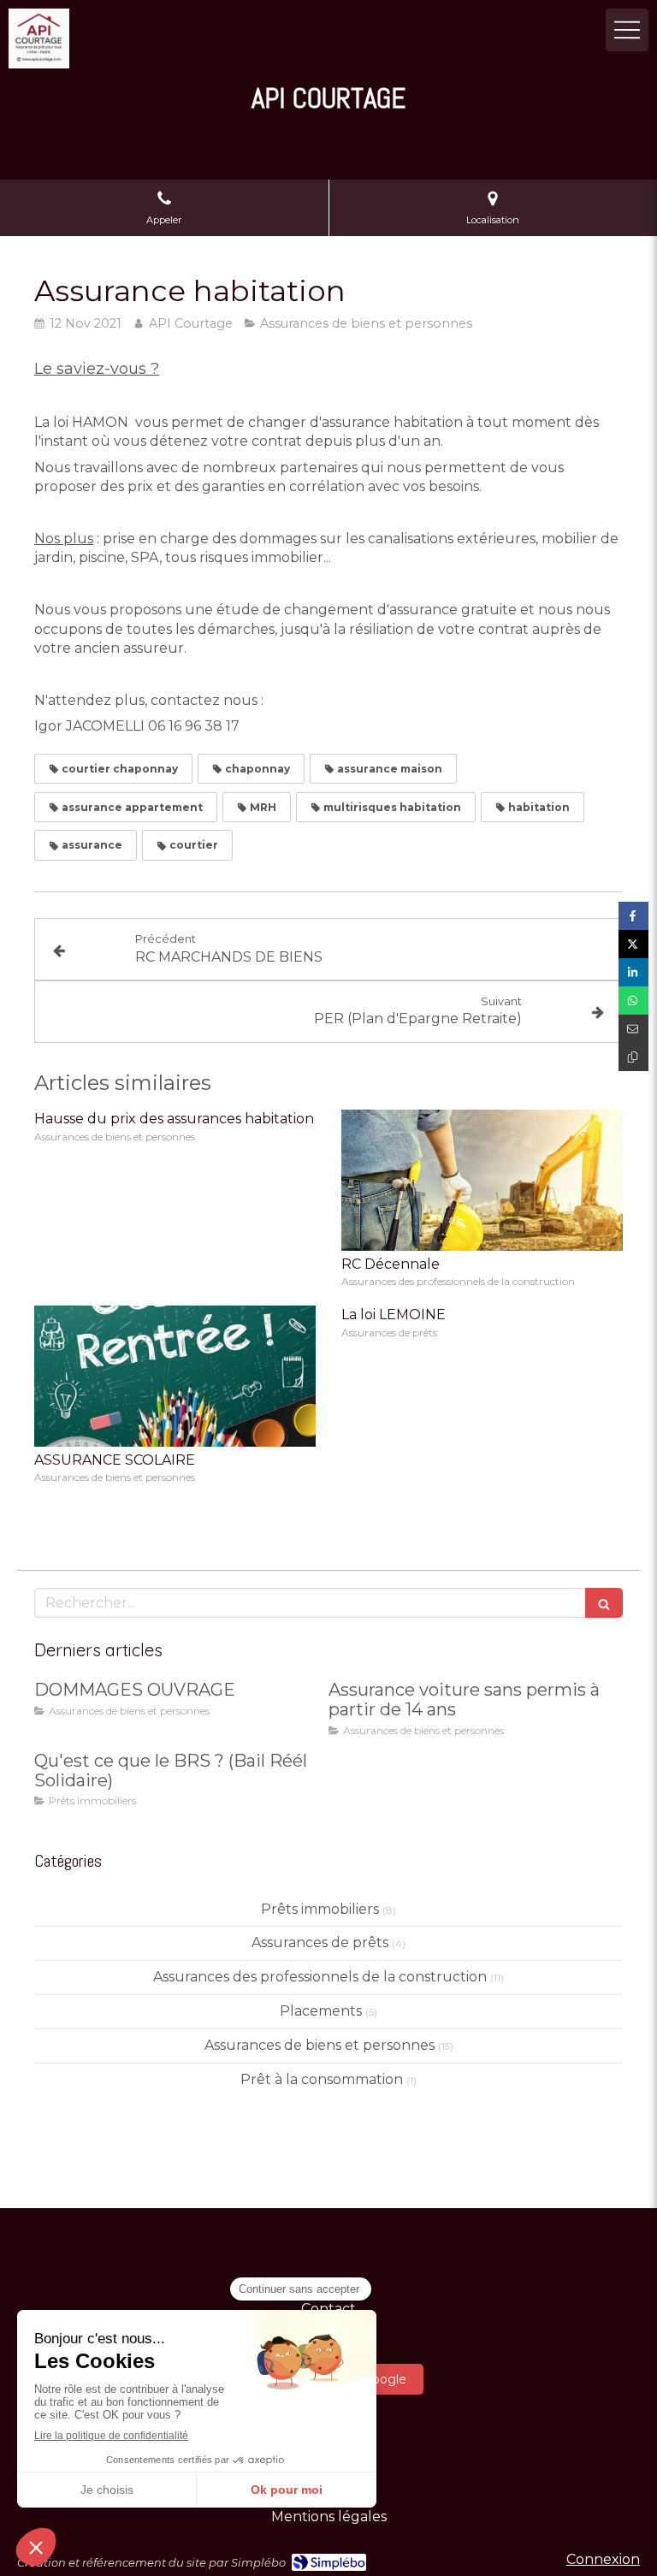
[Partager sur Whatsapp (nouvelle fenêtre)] (633, 1001)
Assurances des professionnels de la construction (320, 1977)
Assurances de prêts (320, 1942)
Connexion (603, 2559)
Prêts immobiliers (320, 1909)
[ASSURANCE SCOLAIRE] (175, 1376)
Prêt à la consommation (322, 2079)
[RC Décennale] (482, 1180)
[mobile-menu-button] (627, 30)
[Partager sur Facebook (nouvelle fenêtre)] (633, 916)
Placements (321, 2011)
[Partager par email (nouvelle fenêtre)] (633, 1029)
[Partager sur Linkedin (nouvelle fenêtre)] (633, 972)
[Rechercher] (604, 1603)
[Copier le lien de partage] (633, 1057)
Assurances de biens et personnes (320, 2045)
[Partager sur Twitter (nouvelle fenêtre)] (633, 944)
